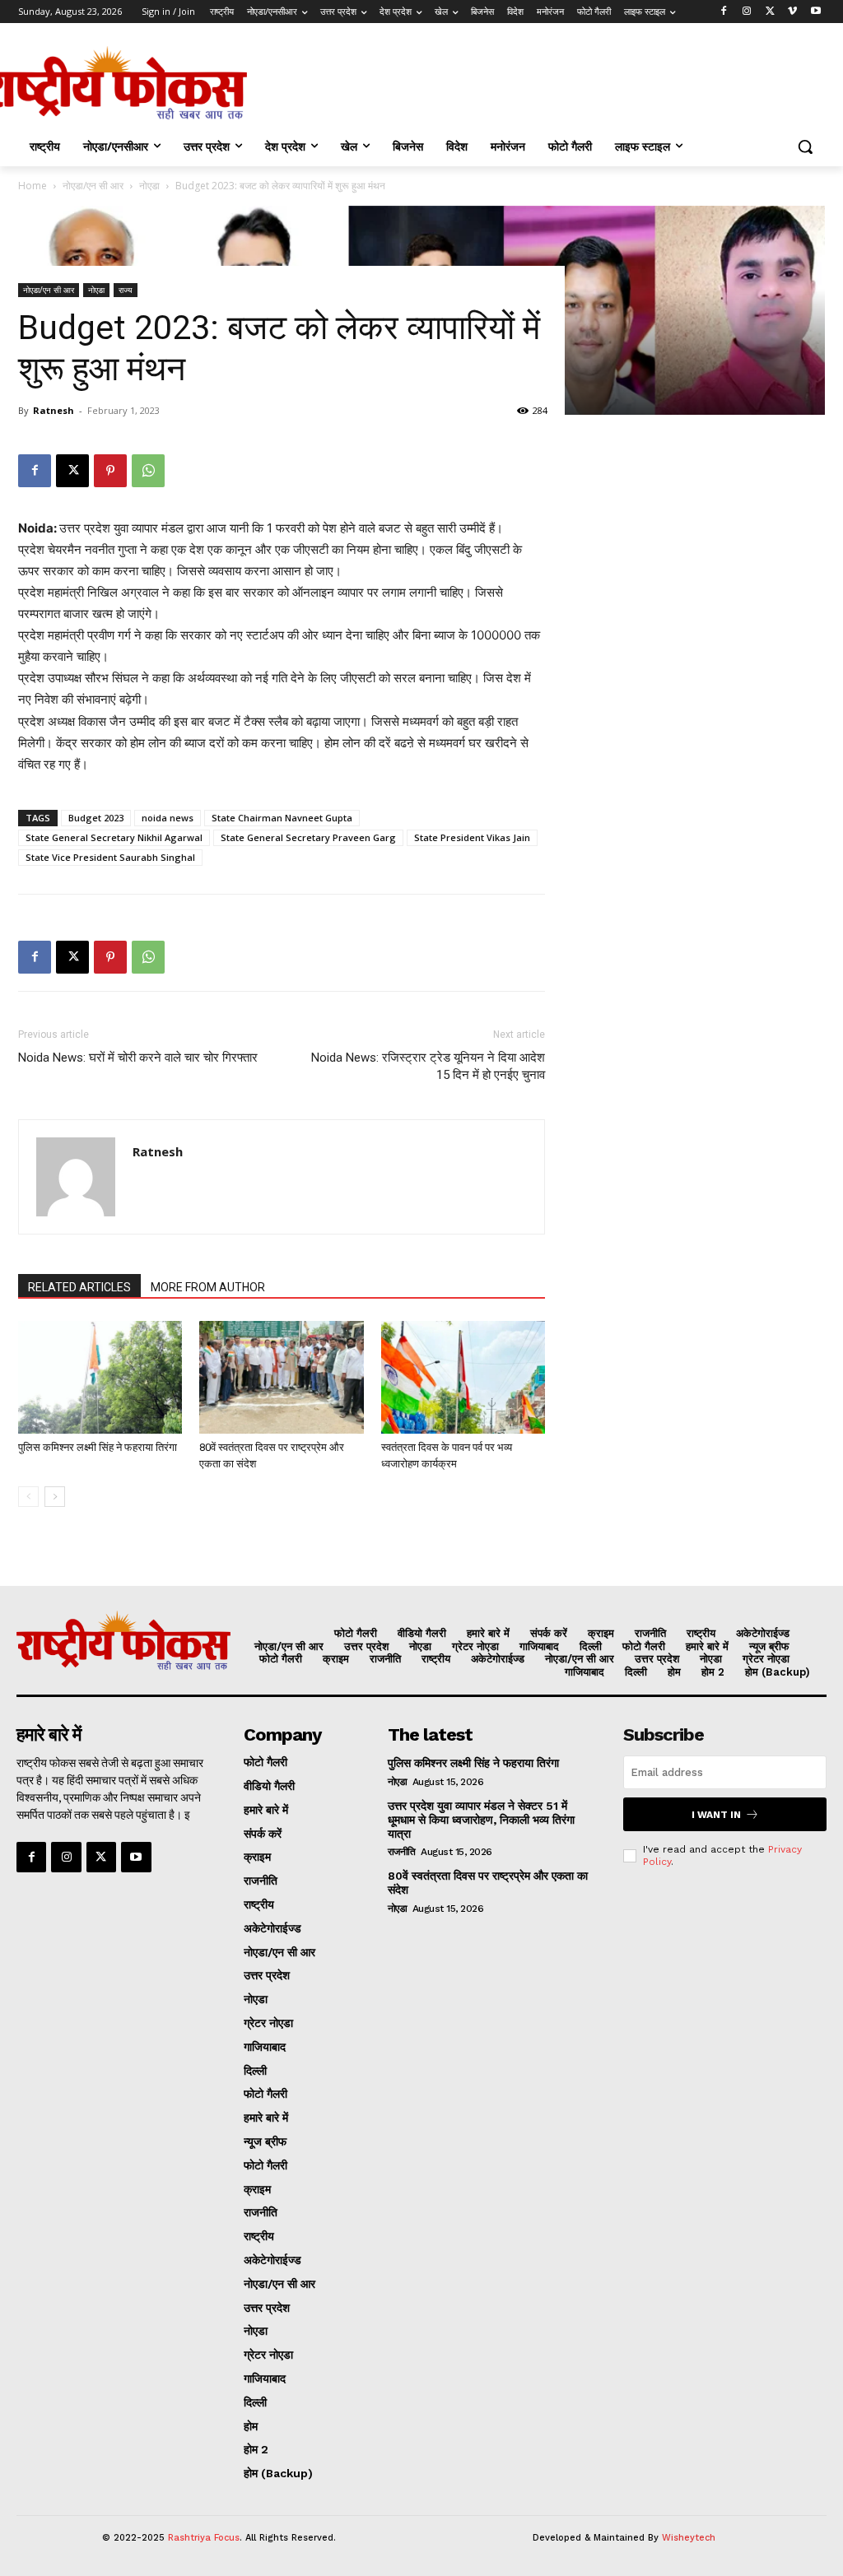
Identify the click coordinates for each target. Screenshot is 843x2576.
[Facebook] (724, 12)
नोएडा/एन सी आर (93, 186)
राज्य (126, 290)
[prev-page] (28, 1497)
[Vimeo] (792, 12)
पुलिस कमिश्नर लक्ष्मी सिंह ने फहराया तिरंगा (98, 1447)
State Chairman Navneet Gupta (282, 818)
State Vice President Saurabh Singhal (110, 857)
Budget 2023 (96, 818)
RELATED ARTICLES (79, 1287)
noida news (168, 818)
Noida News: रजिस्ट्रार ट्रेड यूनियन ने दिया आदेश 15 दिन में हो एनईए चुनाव (428, 1066)
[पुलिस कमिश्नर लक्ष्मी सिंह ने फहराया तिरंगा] (100, 1377)
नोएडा (149, 186)
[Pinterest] (110, 471)
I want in (716, 1815)
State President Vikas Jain (472, 837)
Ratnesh (54, 410)
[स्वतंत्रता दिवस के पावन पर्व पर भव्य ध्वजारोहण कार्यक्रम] (463, 1377)
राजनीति (402, 1852)
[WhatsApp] (148, 471)
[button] (805, 146)
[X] (770, 12)
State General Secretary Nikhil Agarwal (114, 837)
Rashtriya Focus (204, 2538)
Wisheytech (689, 2538)
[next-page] (55, 1497)
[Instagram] (747, 12)
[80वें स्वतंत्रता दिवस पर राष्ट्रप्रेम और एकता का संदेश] (281, 1377)
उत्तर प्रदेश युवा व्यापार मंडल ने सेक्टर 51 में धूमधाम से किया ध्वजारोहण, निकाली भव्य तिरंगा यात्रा (481, 1820)
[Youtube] (815, 12)
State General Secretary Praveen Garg (308, 837)
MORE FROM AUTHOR (208, 1287)
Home (33, 186)
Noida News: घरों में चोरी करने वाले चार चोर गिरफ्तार (138, 1058)
